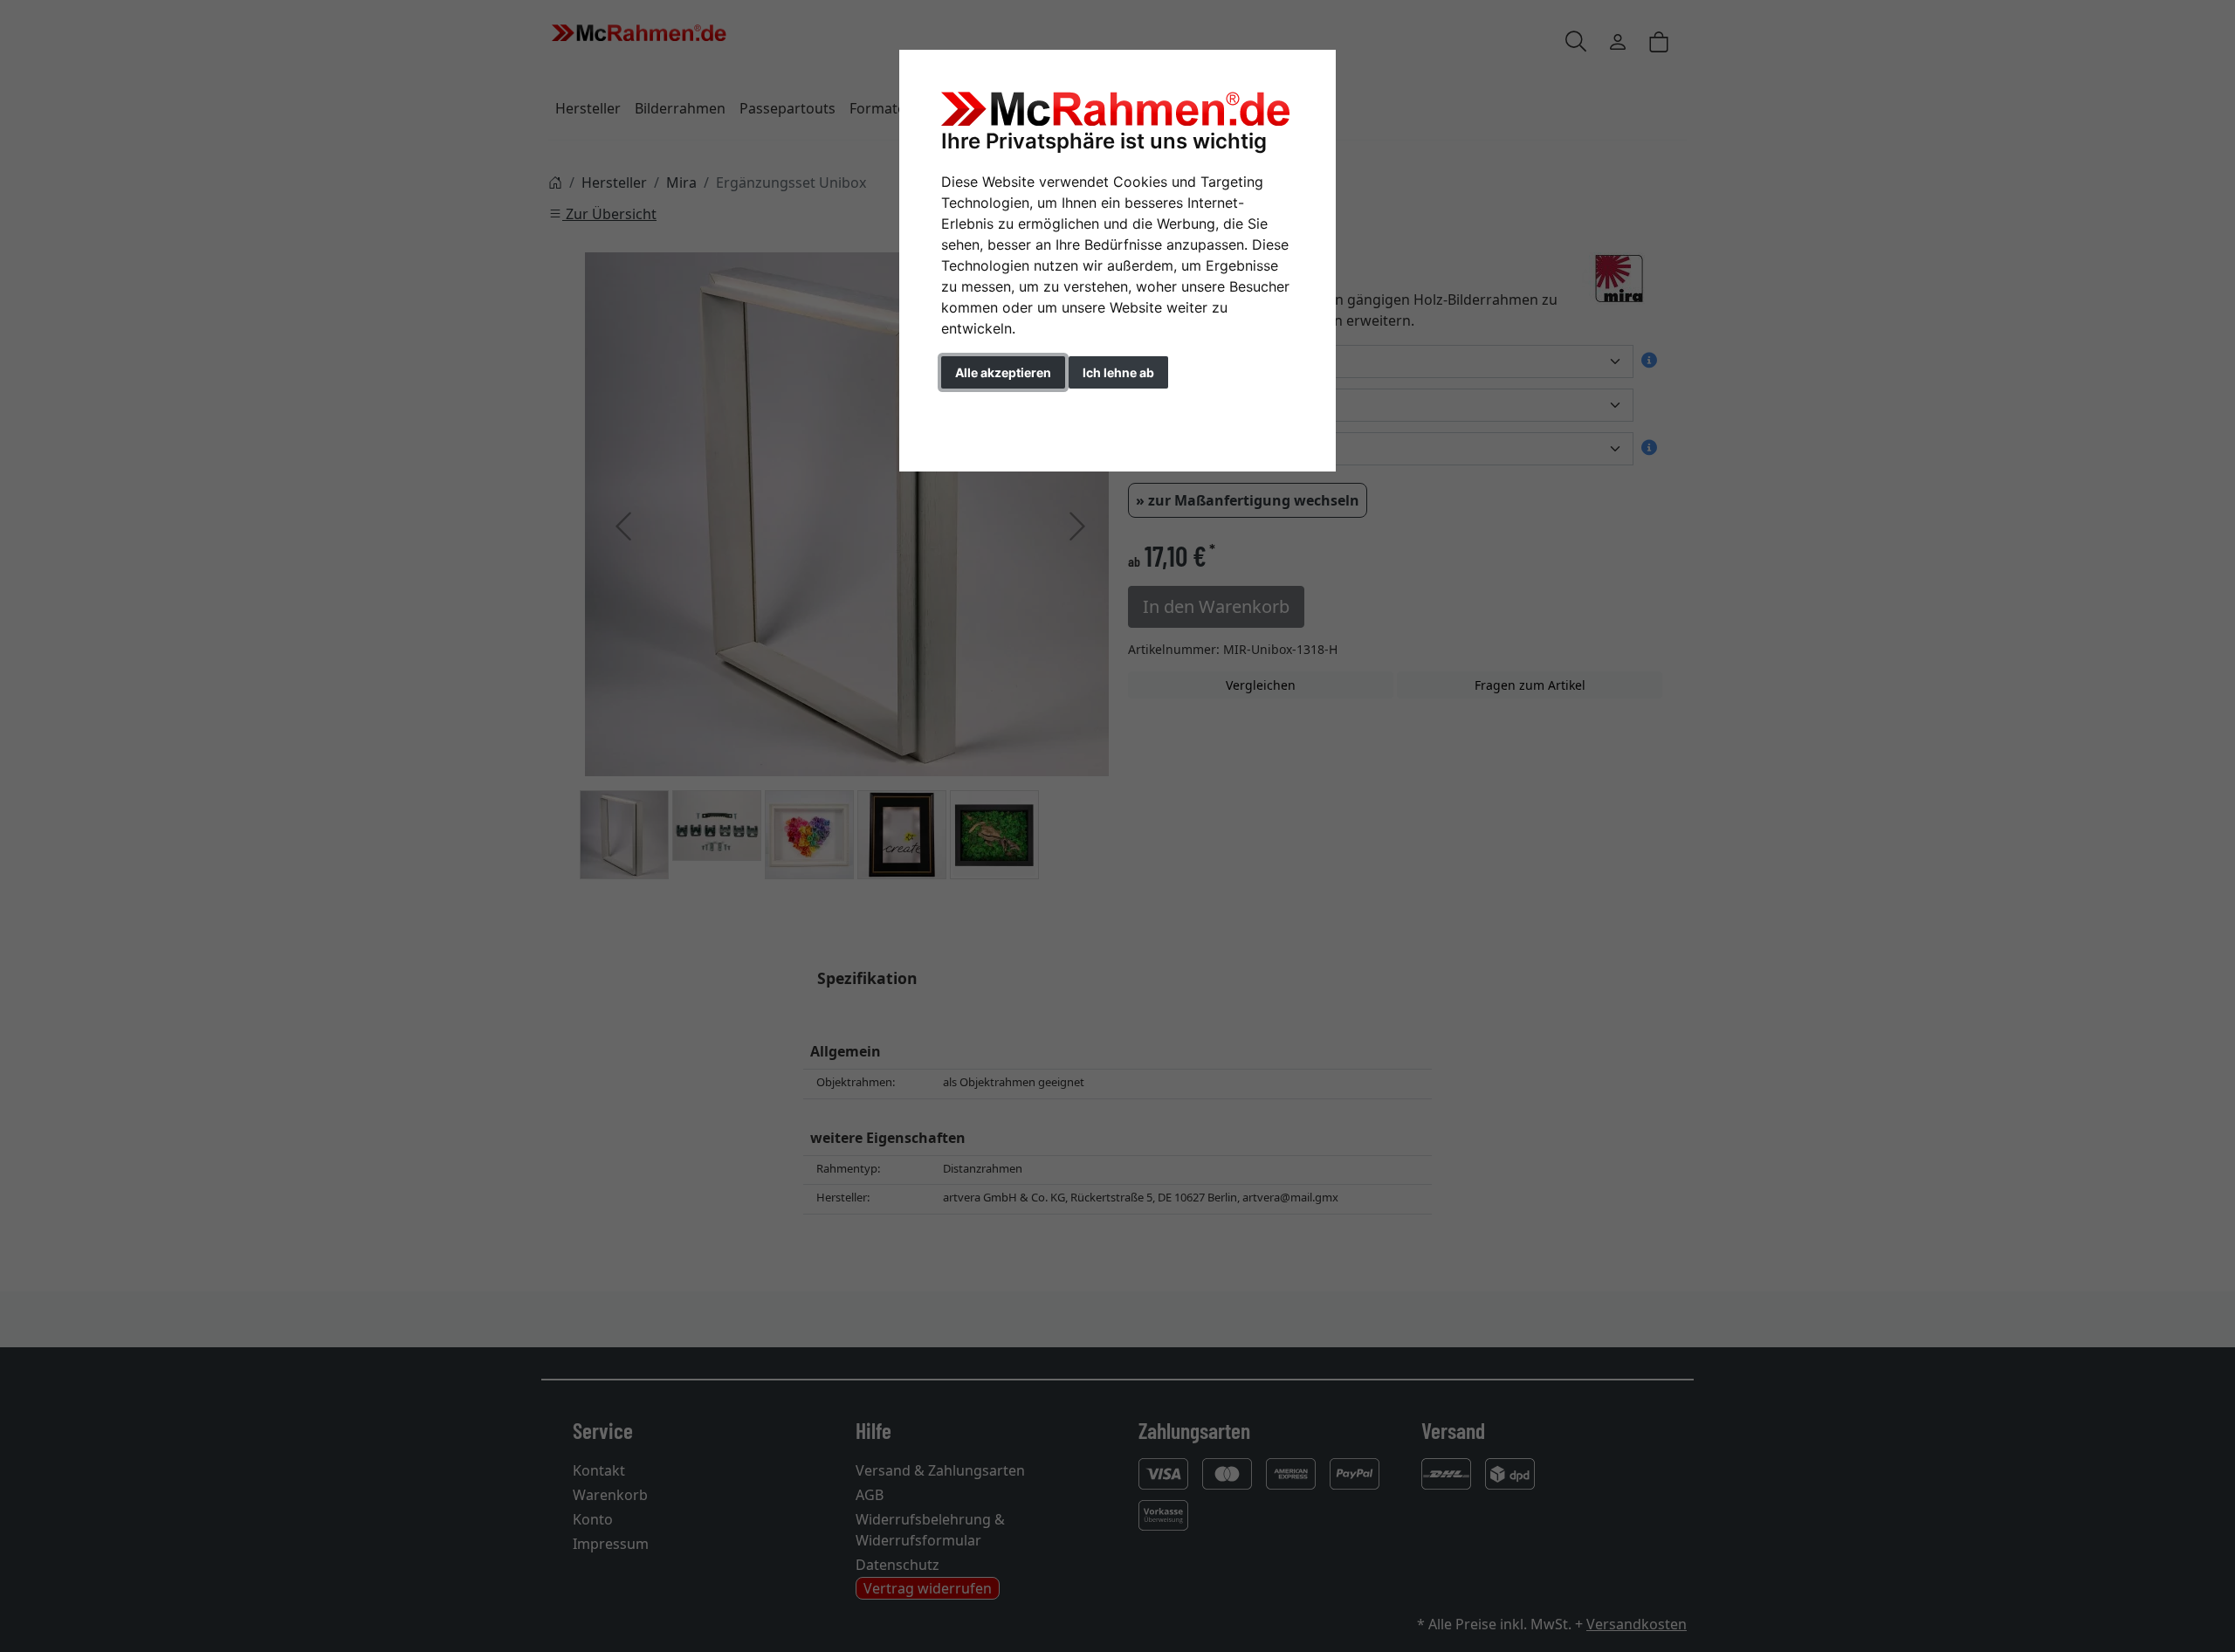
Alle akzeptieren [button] (1003, 372)
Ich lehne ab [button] (1118, 372)
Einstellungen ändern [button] (1020, 409)
